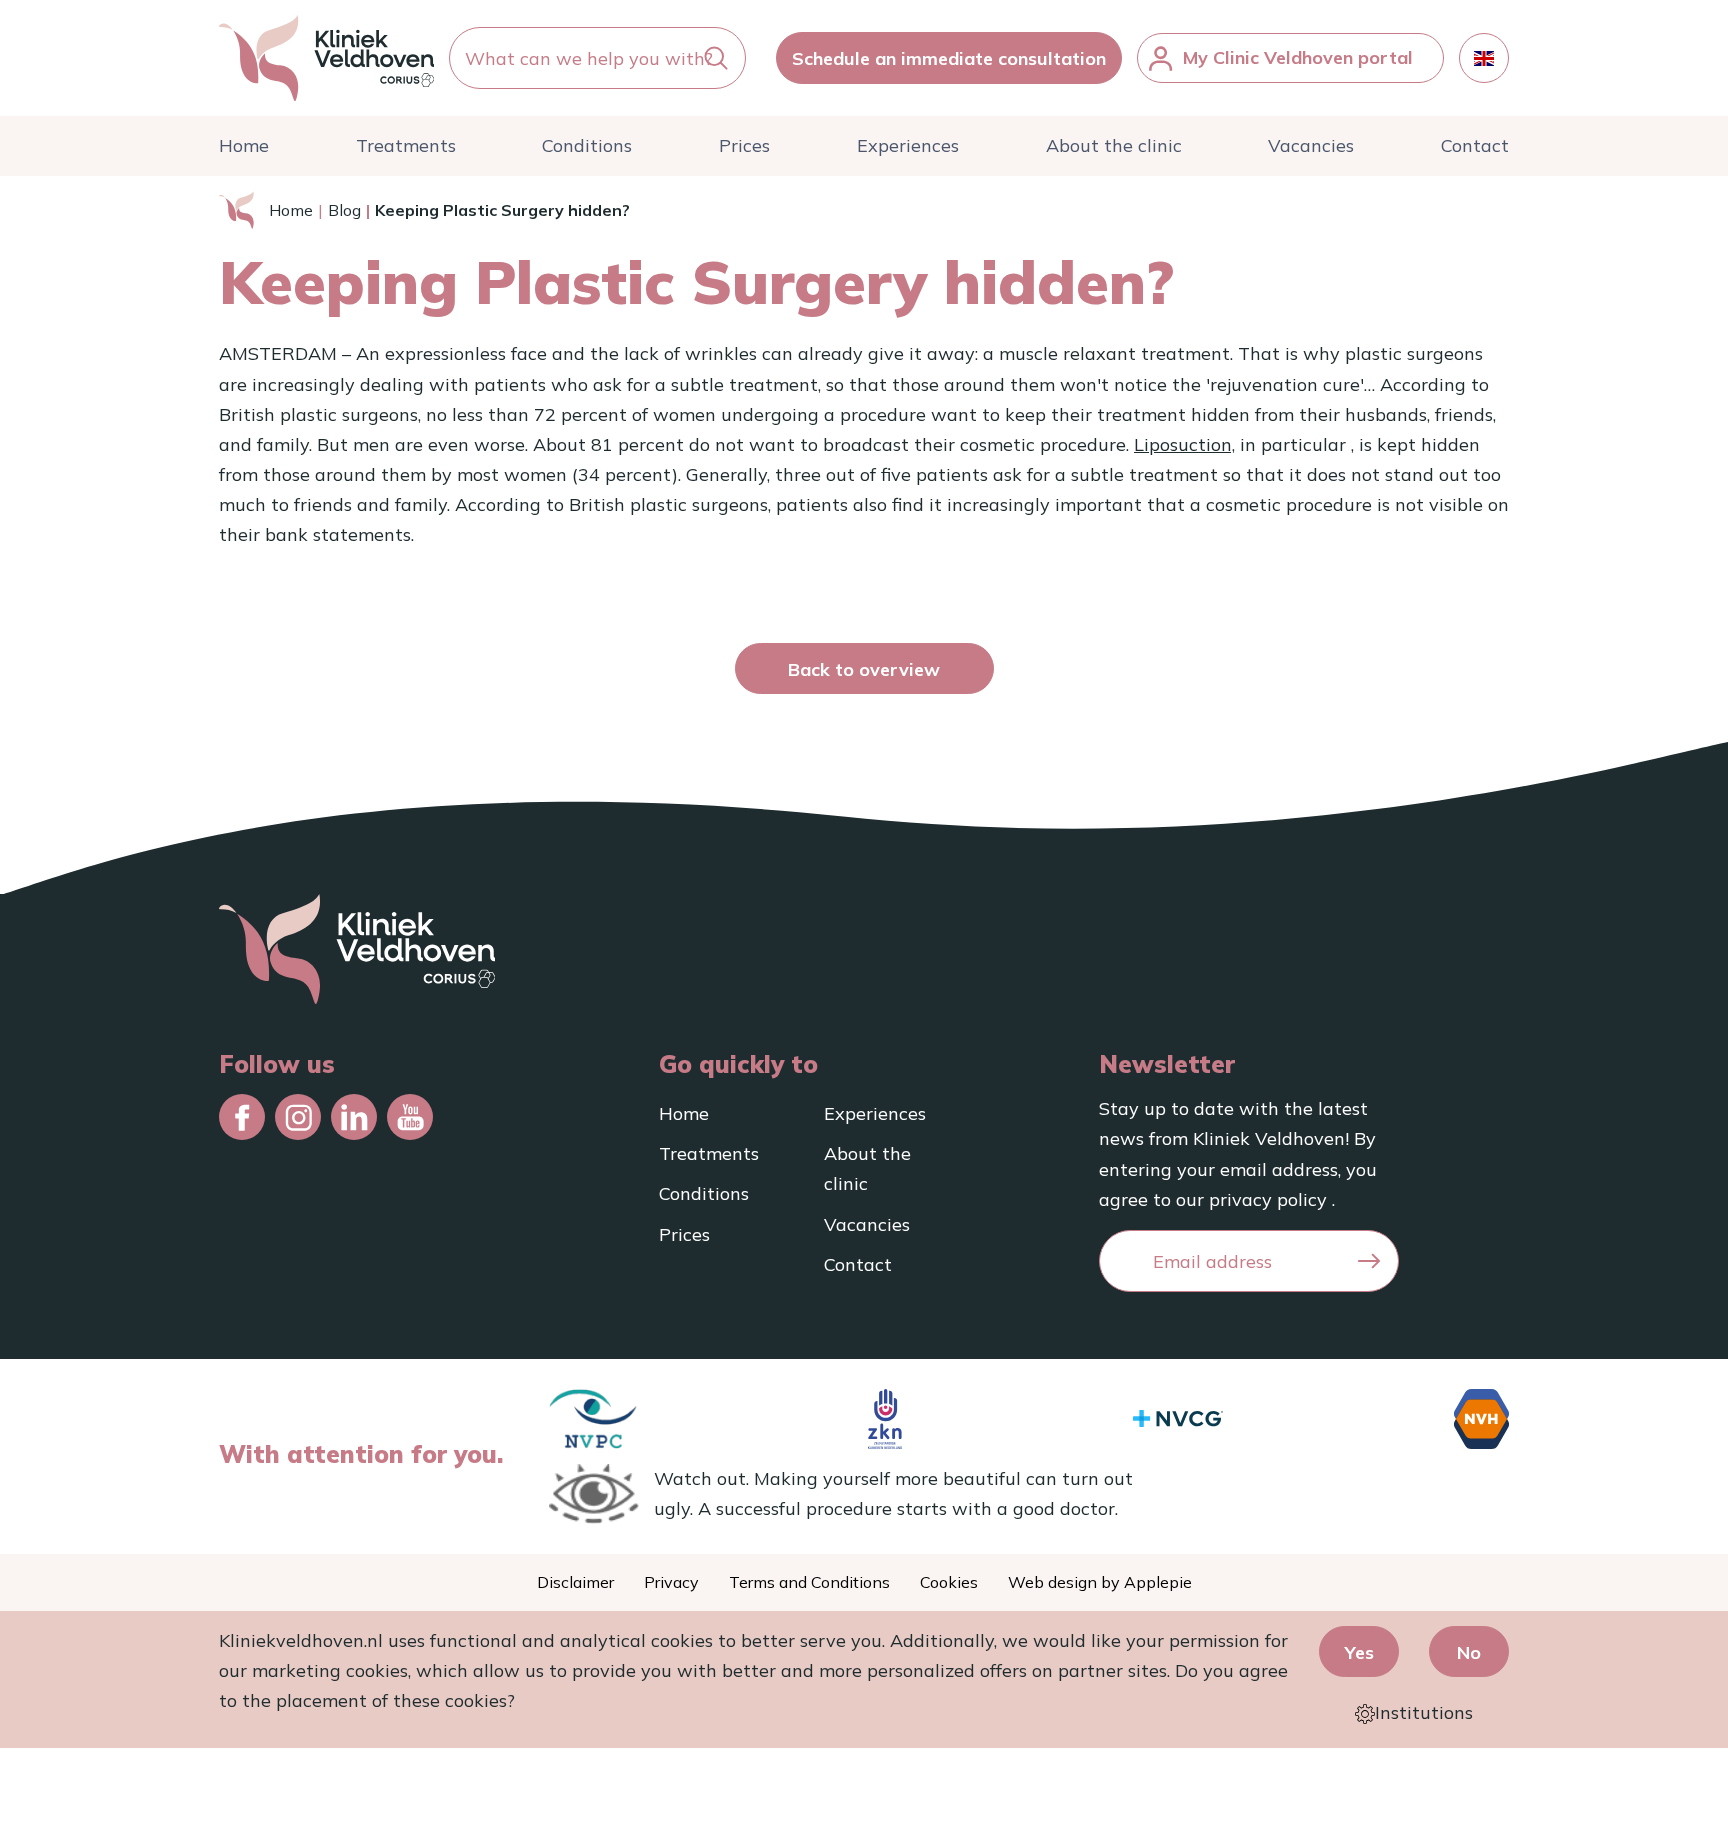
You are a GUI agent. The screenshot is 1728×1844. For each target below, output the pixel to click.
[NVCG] (1178, 1418)
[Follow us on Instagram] (298, 1117)
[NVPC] (593, 1419)
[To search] (716, 58)
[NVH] (1481, 1419)
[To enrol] (1369, 1261)
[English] (1484, 58)
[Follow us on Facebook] (242, 1117)
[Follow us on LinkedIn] (354, 1117)
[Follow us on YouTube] (410, 1117)
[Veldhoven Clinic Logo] (326, 58)
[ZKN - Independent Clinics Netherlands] (885, 1419)
